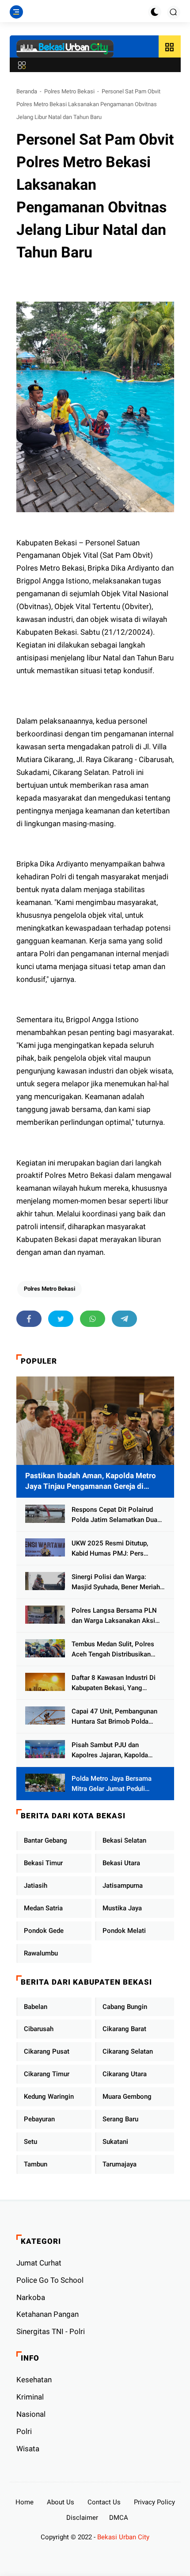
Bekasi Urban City (123, 2537)
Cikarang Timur (47, 2074)
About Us (61, 2502)
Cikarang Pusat (47, 2051)
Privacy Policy (154, 2502)
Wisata (28, 2449)
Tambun (36, 2164)
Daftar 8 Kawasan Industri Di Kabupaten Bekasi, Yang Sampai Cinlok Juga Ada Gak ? (117, 1683)
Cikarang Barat (124, 2029)
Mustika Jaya (122, 1908)
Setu (30, 2142)
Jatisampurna (123, 1886)
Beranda (27, 91)
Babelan (36, 2007)
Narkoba (31, 2297)
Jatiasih (36, 1886)
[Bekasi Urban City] (65, 49)
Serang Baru (120, 2119)
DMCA (119, 2518)
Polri (24, 2431)
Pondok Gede (44, 1931)
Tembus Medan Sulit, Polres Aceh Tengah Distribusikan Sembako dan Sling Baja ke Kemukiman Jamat (113, 1650)
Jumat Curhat (39, 2263)
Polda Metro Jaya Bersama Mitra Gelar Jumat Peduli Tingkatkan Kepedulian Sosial (115, 1784)
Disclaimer (82, 2518)
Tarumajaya (120, 2164)
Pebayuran (39, 2119)
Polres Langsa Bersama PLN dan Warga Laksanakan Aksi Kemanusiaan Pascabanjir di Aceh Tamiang (114, 1616)
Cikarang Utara (125, 2074)
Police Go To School (50, 2280)
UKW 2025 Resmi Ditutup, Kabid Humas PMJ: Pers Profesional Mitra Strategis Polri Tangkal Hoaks (112, 1549)
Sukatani (115, 2142)
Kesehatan (34, 2380)
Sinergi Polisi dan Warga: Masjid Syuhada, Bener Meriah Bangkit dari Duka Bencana (116, 1582)
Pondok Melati (124, 1931)
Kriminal (30, 2397)
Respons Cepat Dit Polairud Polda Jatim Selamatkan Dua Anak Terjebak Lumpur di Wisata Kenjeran (114, 1515)
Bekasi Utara (121, 1863)
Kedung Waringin (49, 2097)
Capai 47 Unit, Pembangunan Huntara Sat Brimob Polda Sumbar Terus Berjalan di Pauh (117, 1717)
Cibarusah (39, 2029)
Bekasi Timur (43, 1863)
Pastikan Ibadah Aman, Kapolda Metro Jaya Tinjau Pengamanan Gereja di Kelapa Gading (91, 1482)
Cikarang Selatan (128, 2051)
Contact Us (104, 2502)
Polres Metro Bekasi (69, 91)
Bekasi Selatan (124, 1840)
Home (25, 2502)
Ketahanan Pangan (47, 2314)
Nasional (31, 2414)
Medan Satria (43, 1908)
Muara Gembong (127, 2097)
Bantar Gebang (46, 1840)
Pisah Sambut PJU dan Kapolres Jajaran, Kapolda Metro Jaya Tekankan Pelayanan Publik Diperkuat (112, 1750)
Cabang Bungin (125, 2007)
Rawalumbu (41, 1953)
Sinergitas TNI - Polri (51, 2331)
